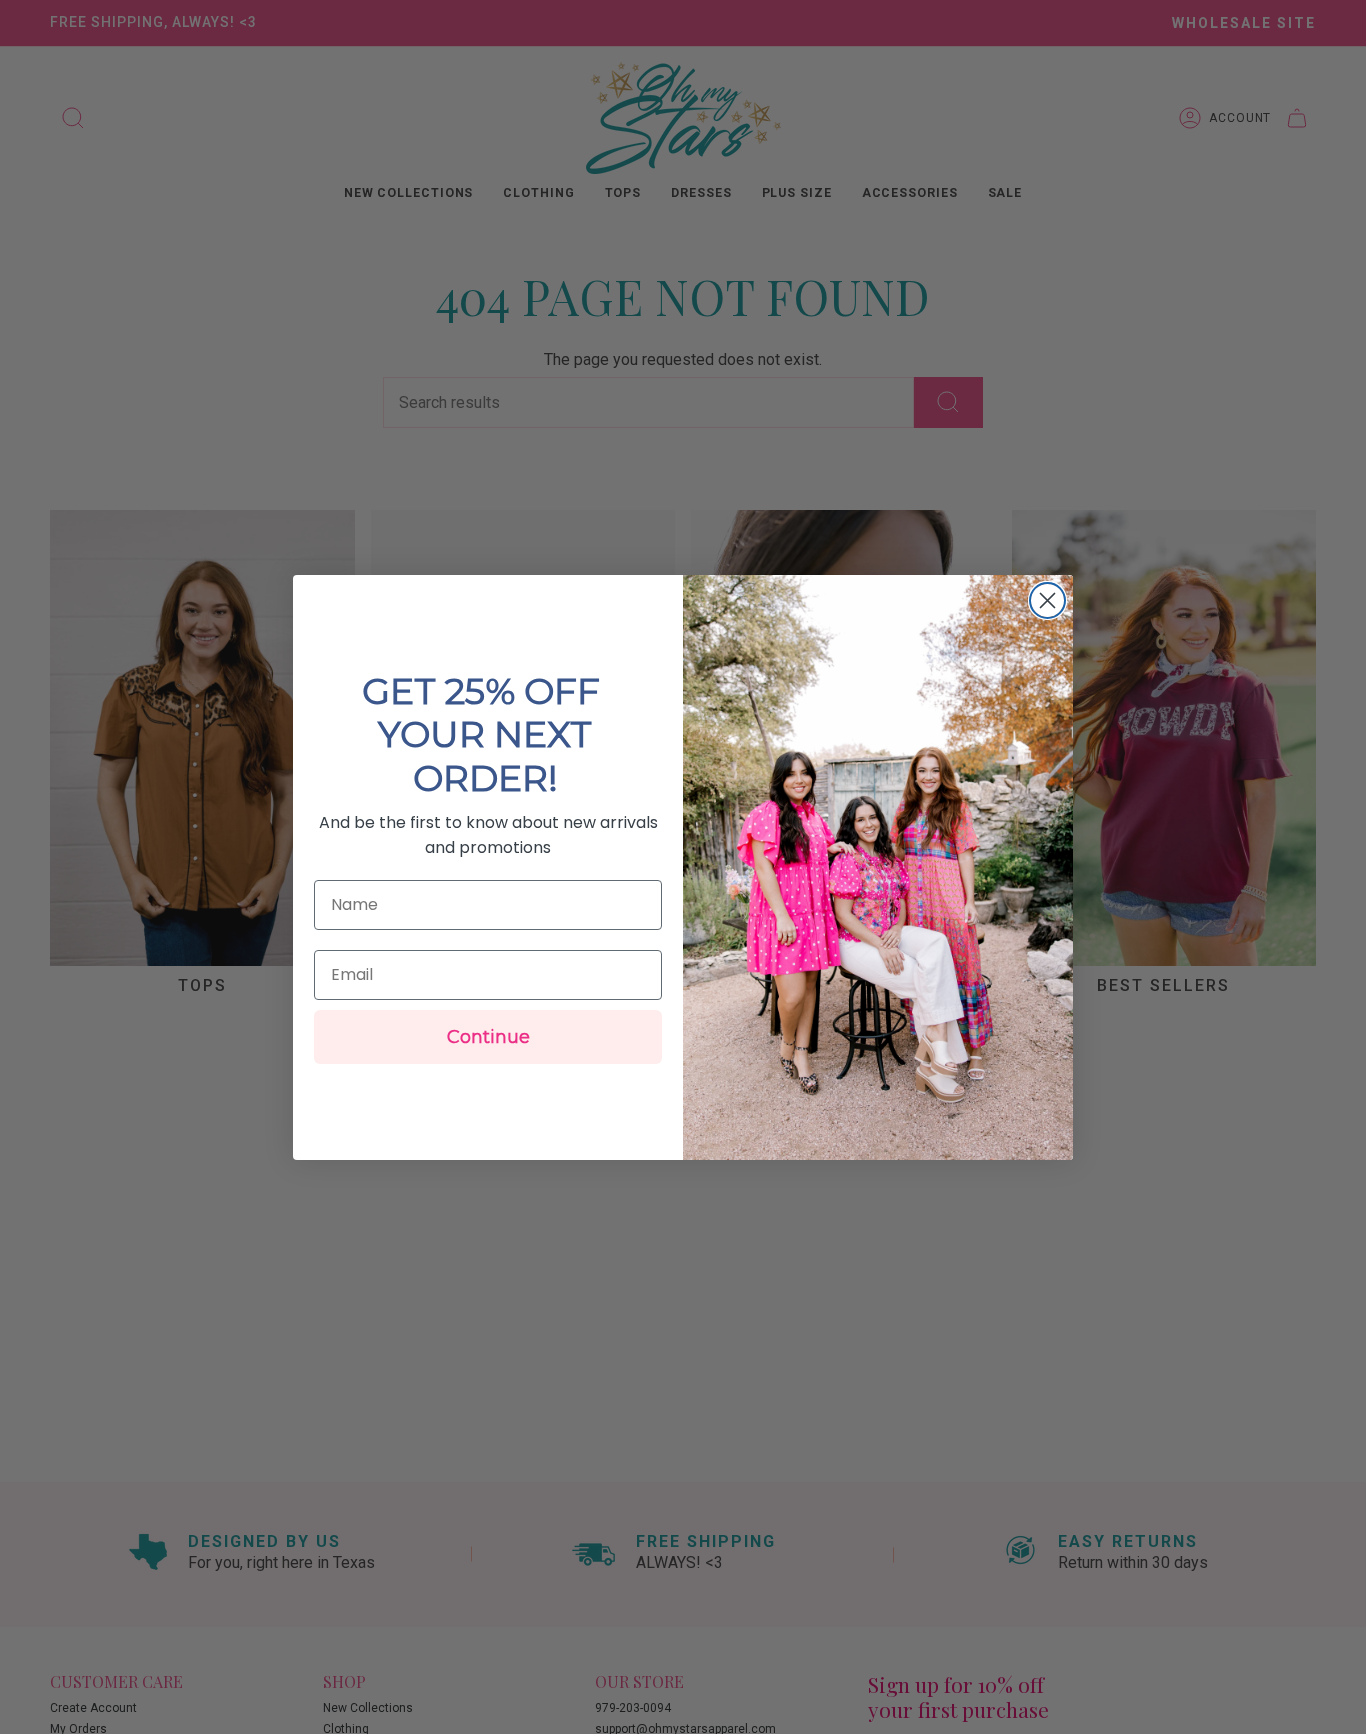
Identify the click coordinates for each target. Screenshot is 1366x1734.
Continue (488, 1037)
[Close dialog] (1047, 600)
